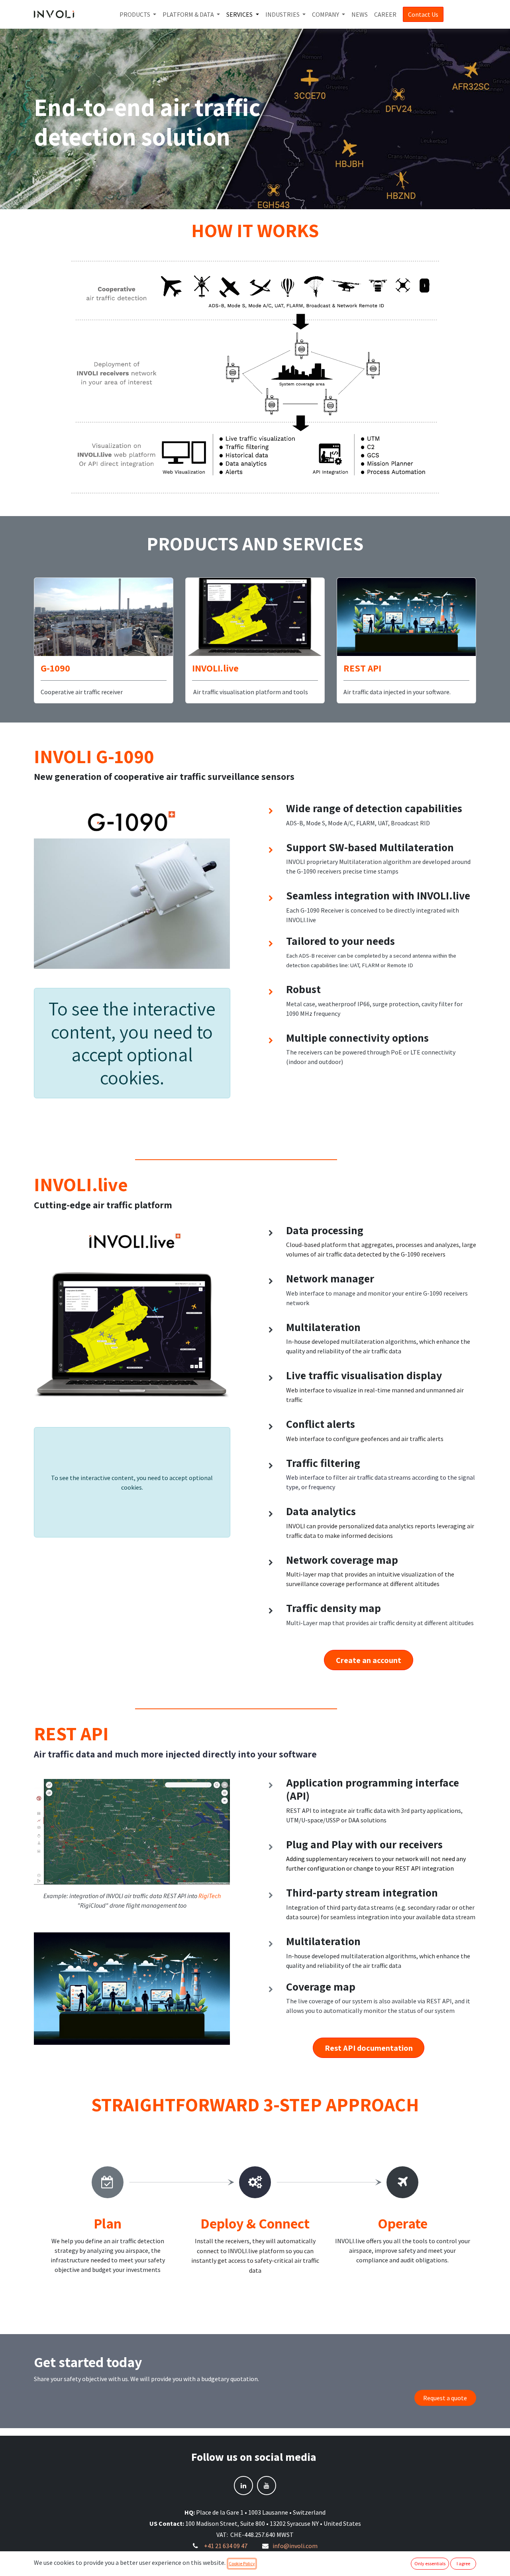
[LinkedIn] (243, 2486)
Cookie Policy (242, 2563)
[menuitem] (138, 14)
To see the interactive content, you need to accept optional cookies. (132, 1043)
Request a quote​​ (445, 2398)
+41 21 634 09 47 (226, 2546)
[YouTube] (267, 2486)
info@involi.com (295, 2546)
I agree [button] (463, 2563)
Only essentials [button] (430, 2563)
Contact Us (423, 14)
